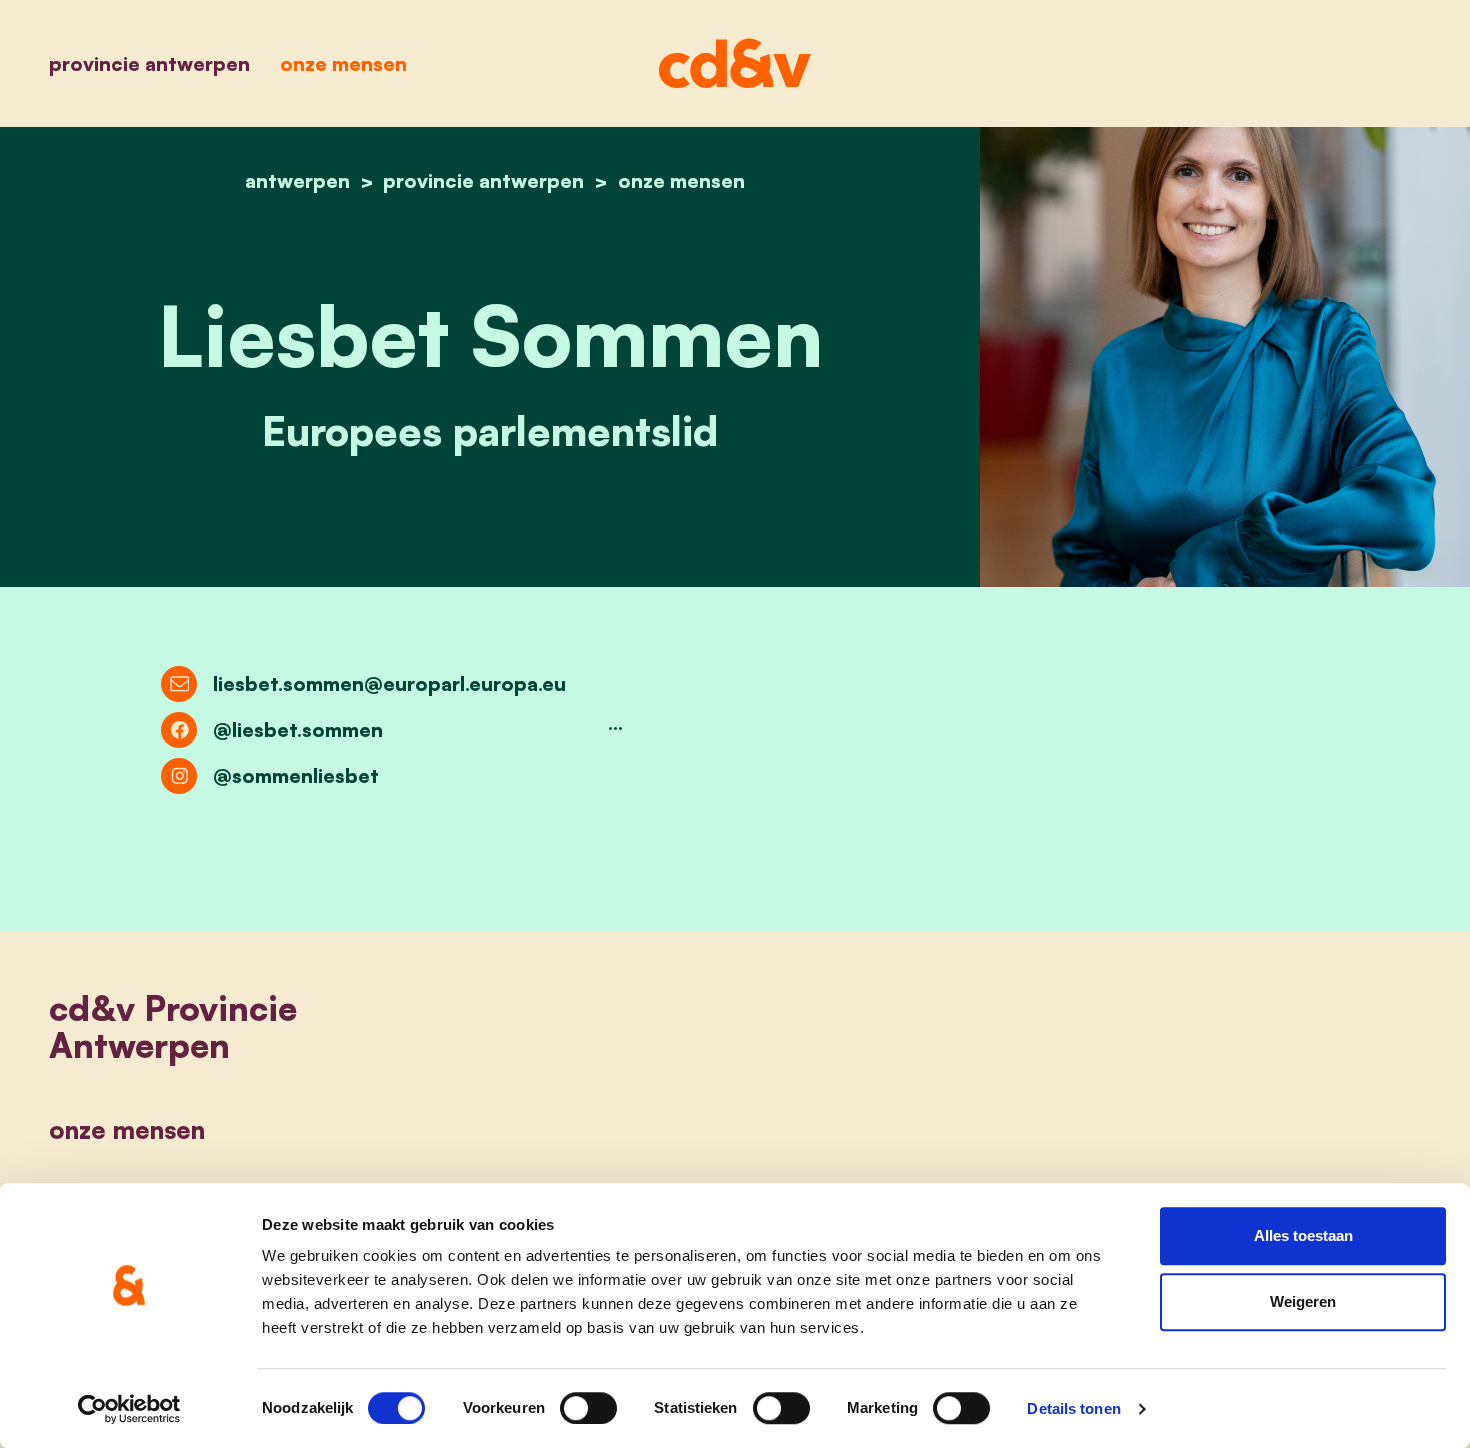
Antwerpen (297, 180)
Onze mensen (343, 63)
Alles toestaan (1303, 1235)
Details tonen (1073, 1408)
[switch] (588, 1408)
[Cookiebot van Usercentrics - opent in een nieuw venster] (129, 1409)
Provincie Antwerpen (149, 63)
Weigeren (1303, 1301)
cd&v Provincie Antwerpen (173, 1026)
